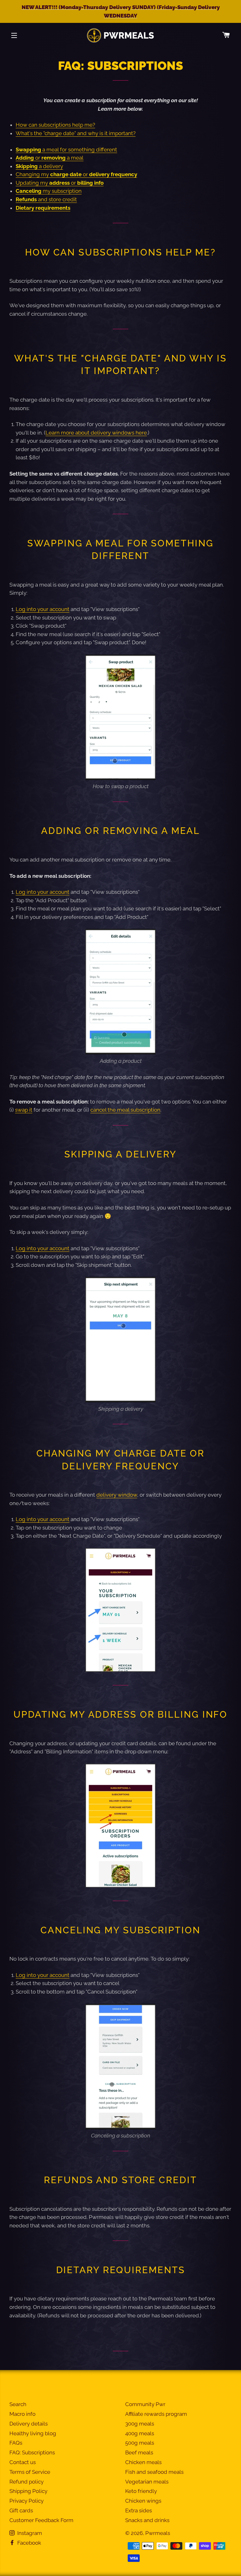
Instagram (29, 2533)
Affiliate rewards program (156, 2414)
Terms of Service (30, 2472)
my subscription (49, 191)
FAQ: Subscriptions (32, 2452)
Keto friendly (141, 2491)
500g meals (140, 2443)
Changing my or (76, 174)
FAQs (16, 2443)
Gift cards (21, 2510)
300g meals (140, 2424)
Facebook (29, 2543)
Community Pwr (145, 2404)
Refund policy (27, 2482)
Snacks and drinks (147, 2520)
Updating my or (60, 183)
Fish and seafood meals (154, 2472)
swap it (24, 1110)
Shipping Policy (28, 2491)
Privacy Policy (27, 2501)
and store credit (46, 199)
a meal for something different (66, 150)
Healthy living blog (33, 2433)
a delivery (39, 166)
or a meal (50, 158)
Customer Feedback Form (41, 2520)
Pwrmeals (158, 2533)
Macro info (22, 2414)
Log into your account (43, 609)
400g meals (140, 2433)
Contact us (23, 2462)
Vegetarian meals (147, 2482)
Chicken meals (143, 2462)
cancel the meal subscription (125, 1110)
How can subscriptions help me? (55, 125)
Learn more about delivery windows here (96, 433)
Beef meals (139, 2452)
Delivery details (29, 2424)
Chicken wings (143, 2501)
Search (18, 2404)
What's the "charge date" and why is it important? (76, 133)
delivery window (117, 1495)
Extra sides (139, 2510)
